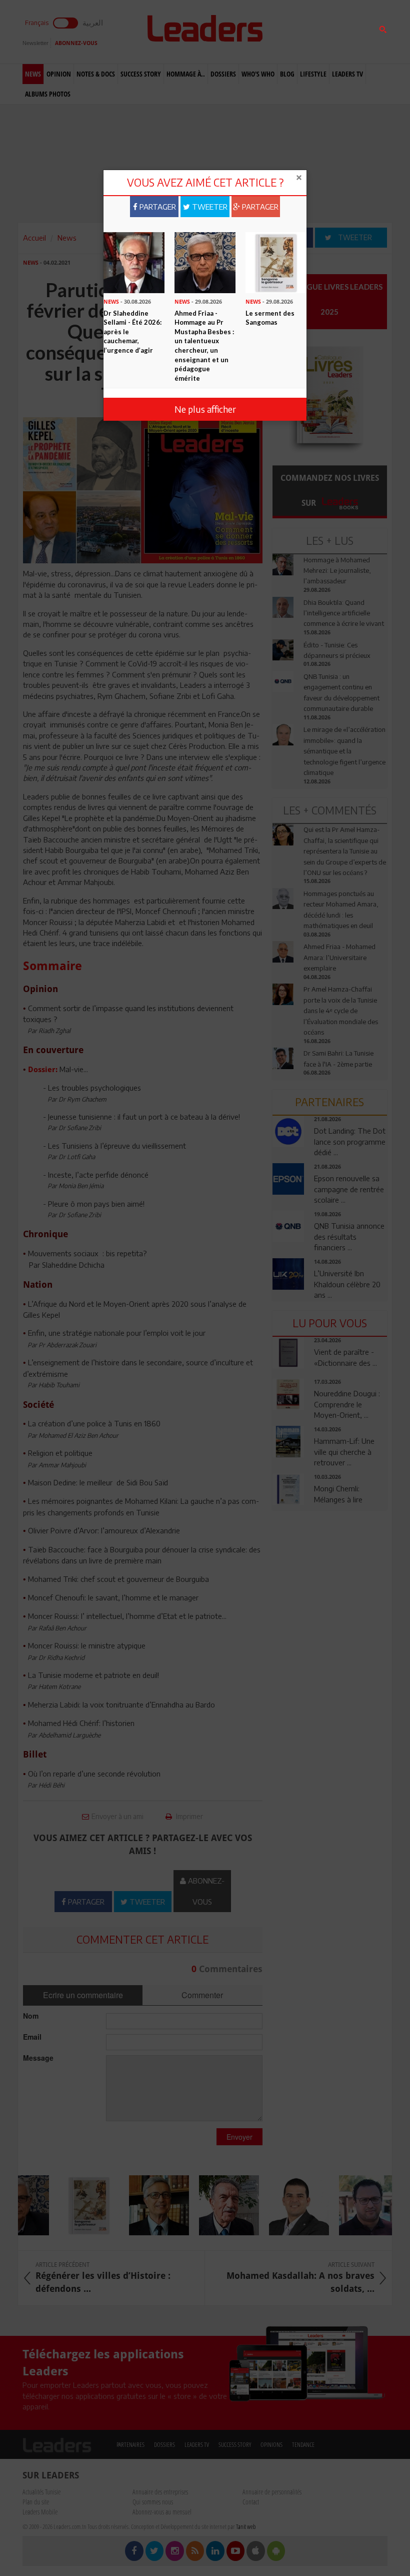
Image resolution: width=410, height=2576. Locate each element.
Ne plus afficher (205, 409)
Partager (157, 207)
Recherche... (296, 32)
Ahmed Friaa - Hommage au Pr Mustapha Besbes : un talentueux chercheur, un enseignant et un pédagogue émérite (204, 346)
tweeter (209, 207)
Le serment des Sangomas (270, 318)
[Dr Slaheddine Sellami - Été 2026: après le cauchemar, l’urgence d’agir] (134, 262)
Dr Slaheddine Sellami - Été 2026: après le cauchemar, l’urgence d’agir (132, 332)
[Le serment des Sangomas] (276, 262)
